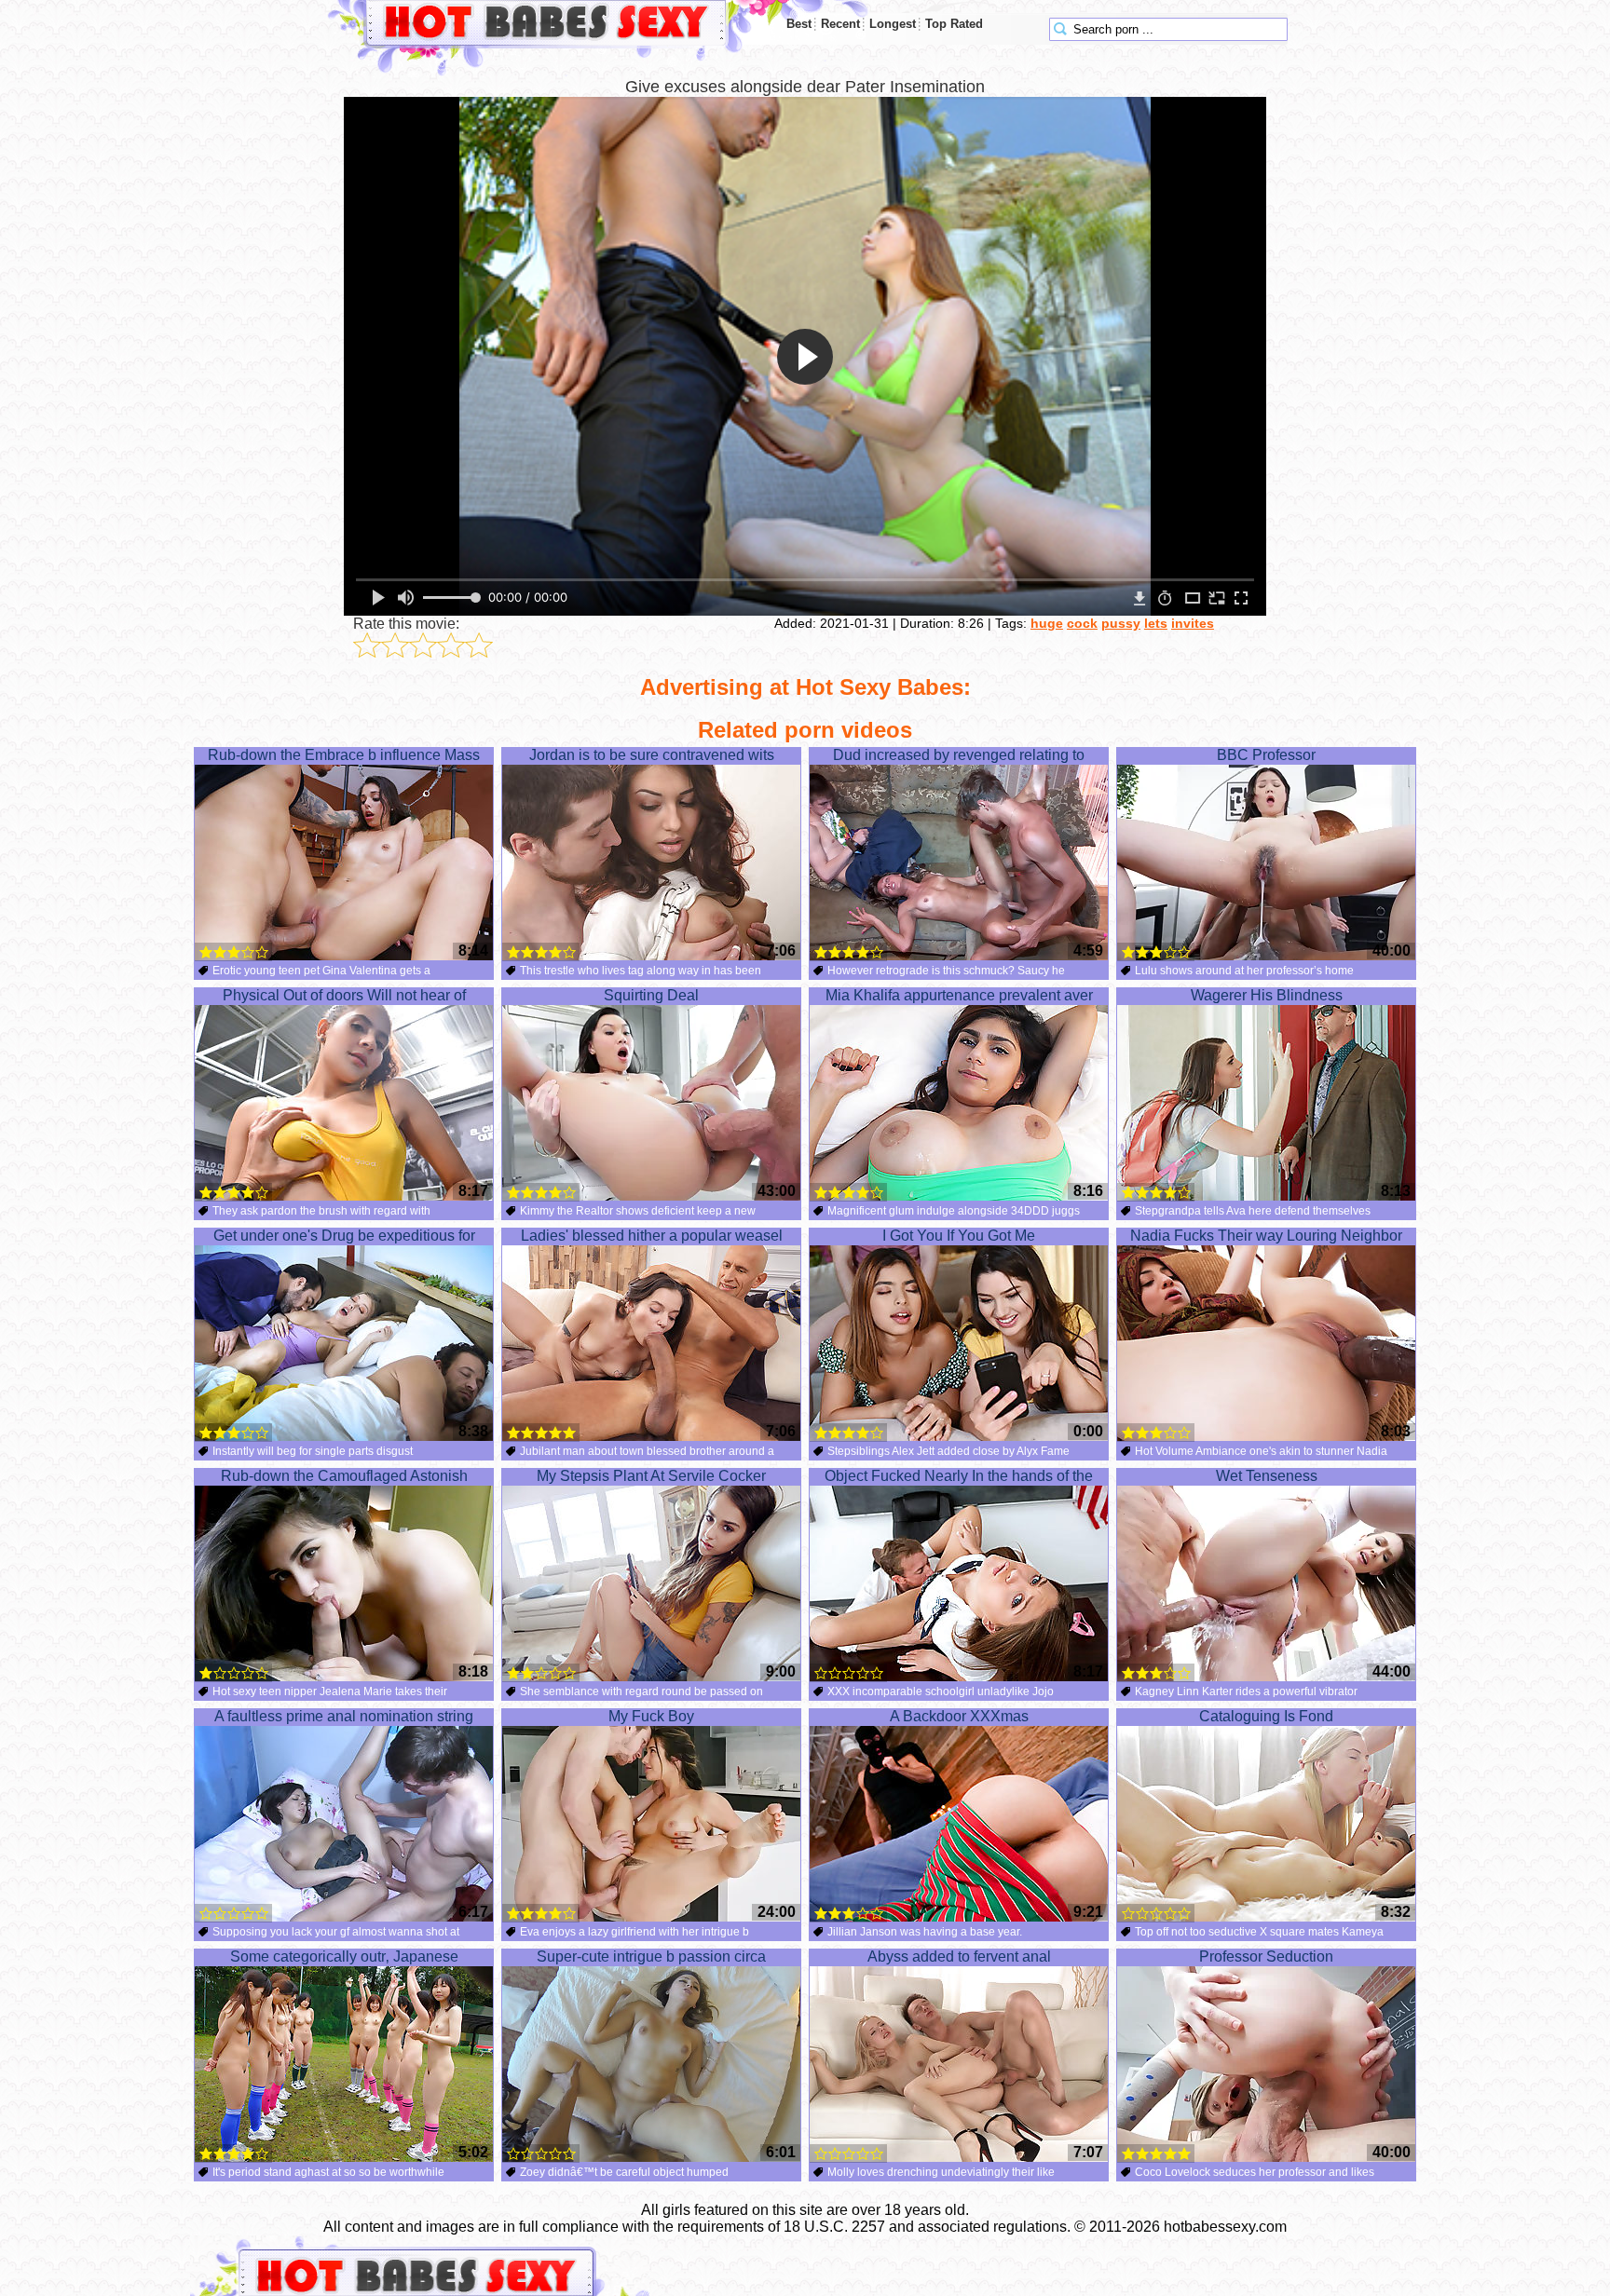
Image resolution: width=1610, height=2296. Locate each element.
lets (1156, 623)
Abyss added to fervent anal (959, 1956)
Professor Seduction (1266, 1956)
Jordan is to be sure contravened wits (652, 755)
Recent (840, 24)
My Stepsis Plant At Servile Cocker (651, 1476)
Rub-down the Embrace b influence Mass (344, 755)
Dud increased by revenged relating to (959, 755)
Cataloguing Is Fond (1266, 1716)
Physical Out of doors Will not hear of (344, 995)
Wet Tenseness (1267, 1476)
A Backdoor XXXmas (959, 1716)
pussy (1121, 623)
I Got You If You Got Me (959, 1236)
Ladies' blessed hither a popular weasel (652, 1236)
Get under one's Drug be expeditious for (344, 1236)
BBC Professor (1266, 755)
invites (1193, 623)
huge (1047, 623)
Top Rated (954, 24)
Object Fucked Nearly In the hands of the (959, 1476)
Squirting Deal (651, 995)
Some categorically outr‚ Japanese (344, 1956)
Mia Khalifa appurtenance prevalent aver (959, 995)
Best (799, 24)
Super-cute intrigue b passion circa (651, 1956)
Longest (893, 24)
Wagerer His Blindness (1267, 995)
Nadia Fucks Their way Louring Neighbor (1266, 1236)
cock (1082, 623)
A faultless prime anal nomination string (344, 1716)
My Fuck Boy (651, 1716)
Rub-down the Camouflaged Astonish (344, 1476)
